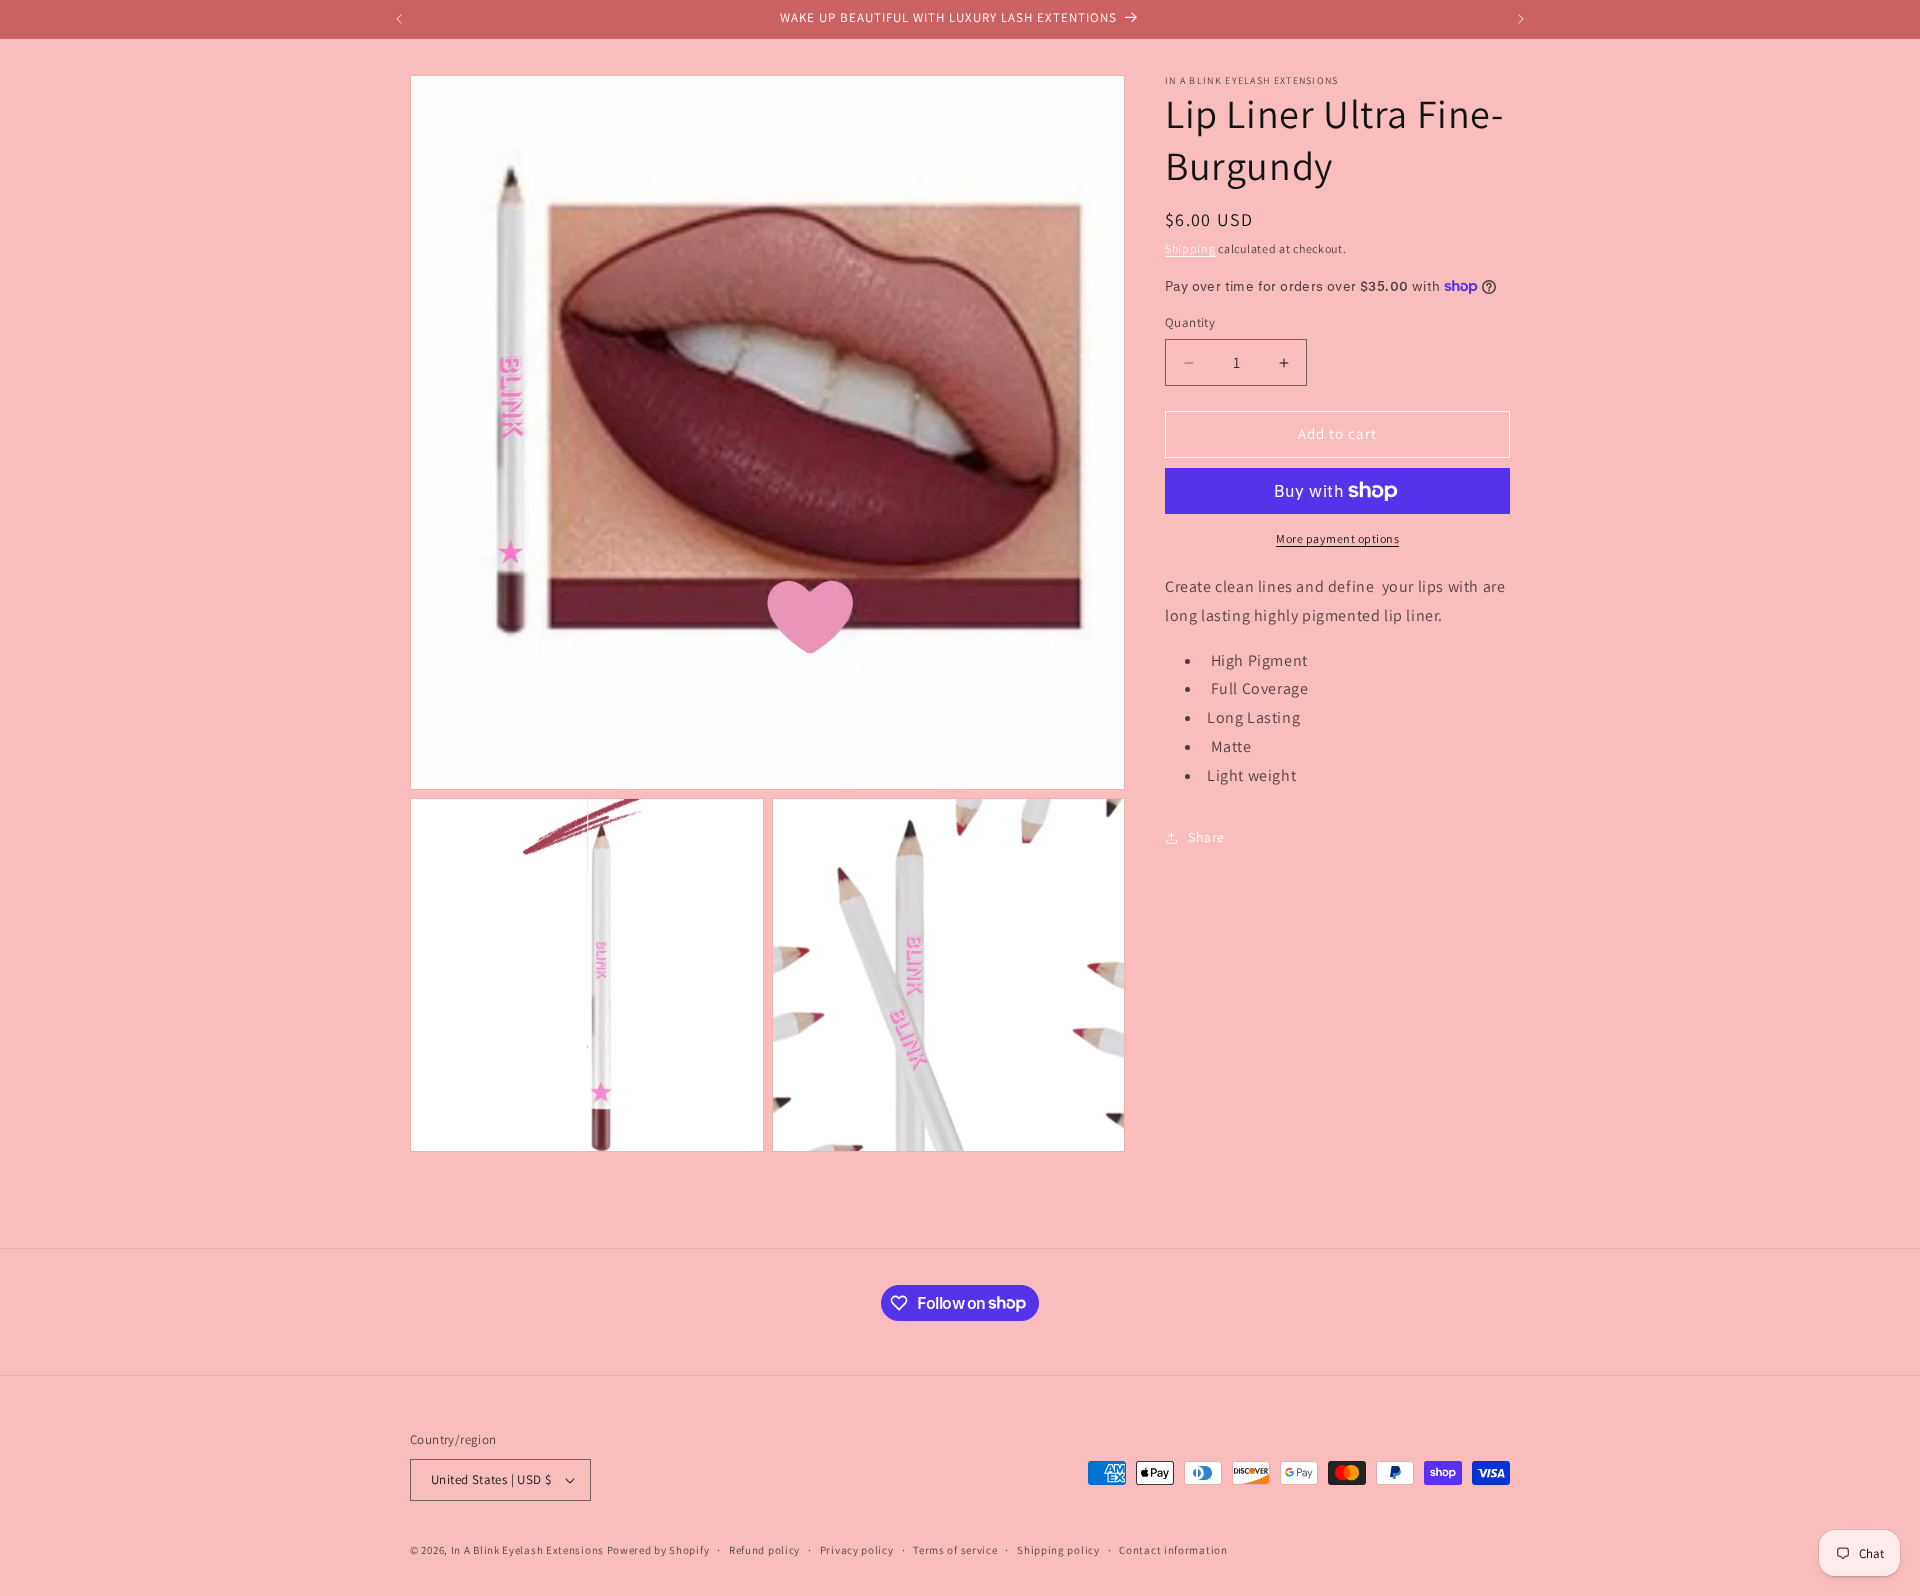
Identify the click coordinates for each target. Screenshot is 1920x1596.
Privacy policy (857, 1550)
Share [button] (1206, 837)
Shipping (1190, 248)
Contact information (1173, 1550)
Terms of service (955, 1550)
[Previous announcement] (399, 19)
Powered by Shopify (658, 1550)
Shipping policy (1058, 1550)
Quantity (1190, 323)
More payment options (1337, 538)
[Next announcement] (1521, 19)
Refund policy (764, 1550)
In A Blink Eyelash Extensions (527, 1550)
